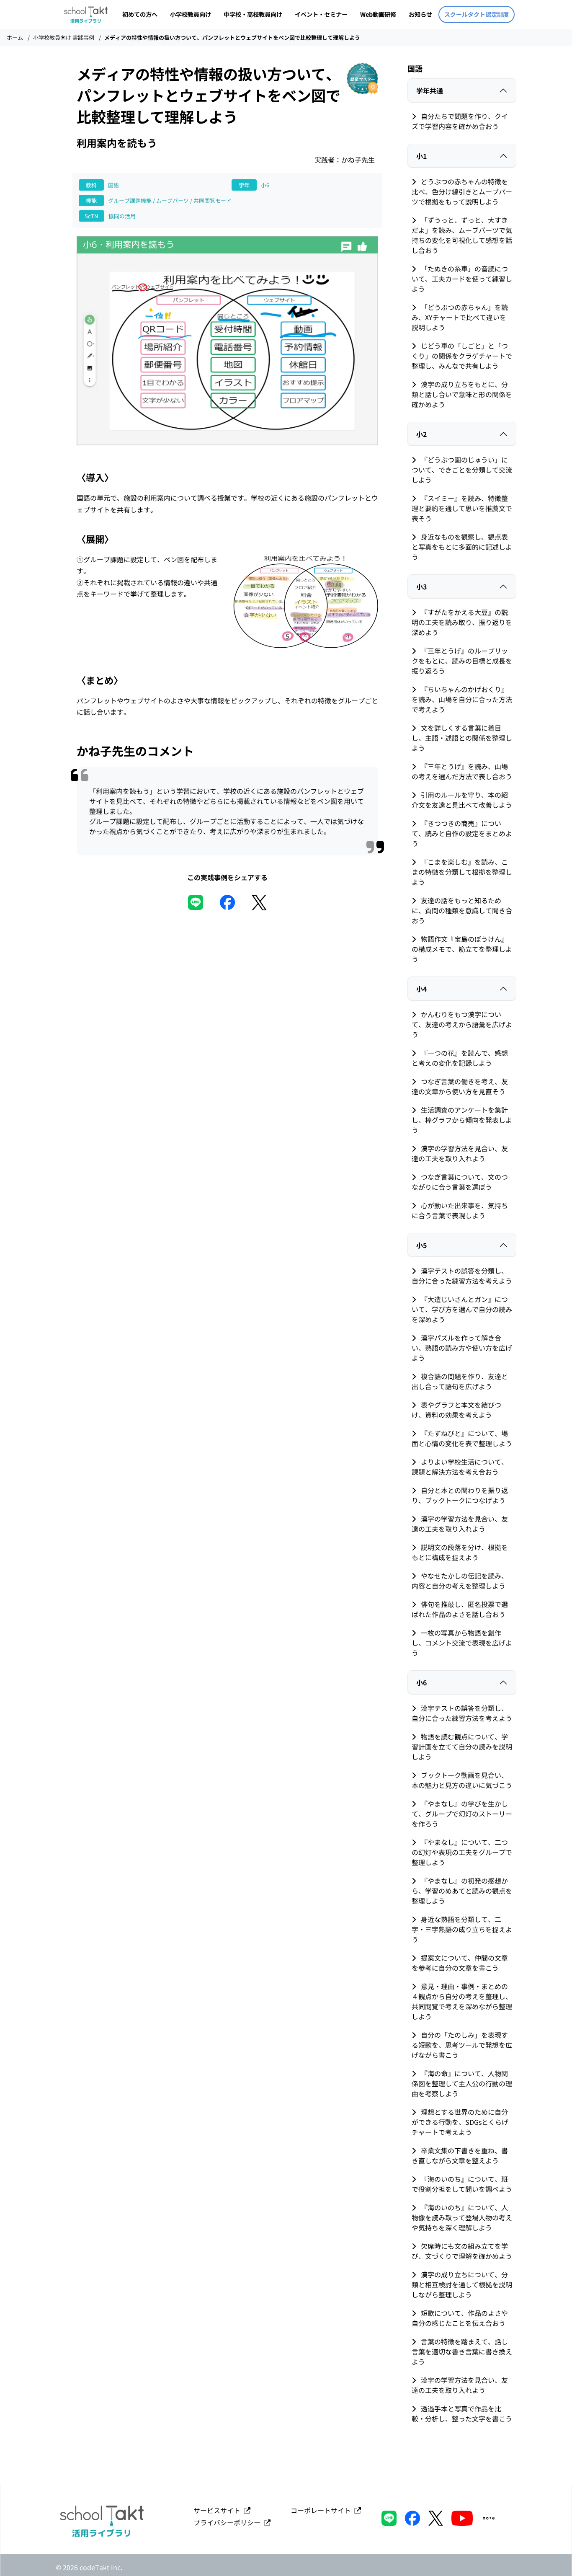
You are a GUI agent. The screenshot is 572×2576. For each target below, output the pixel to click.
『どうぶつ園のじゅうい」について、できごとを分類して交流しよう (462, 470)
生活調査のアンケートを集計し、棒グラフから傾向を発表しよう (462, 1120)
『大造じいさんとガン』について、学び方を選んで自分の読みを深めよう (462, 1309)
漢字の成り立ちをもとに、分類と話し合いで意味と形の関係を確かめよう (462, 394)
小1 (421, 156)
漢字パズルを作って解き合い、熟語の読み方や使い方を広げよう (462, 1348)
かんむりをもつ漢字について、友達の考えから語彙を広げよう (462, 1024)
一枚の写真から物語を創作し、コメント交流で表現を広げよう (462, 1643)
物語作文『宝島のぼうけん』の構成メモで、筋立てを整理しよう (462, 949)
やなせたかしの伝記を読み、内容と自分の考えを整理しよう (460, 1581)
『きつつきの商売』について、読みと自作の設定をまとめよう (462, 833)
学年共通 (430, 90)
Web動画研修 (378, 14)
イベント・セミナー (321, 14)
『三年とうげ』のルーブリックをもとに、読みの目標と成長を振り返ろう (462, 661)
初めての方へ (140, 14)
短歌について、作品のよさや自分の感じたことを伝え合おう (460, 2318)
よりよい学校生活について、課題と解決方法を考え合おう (460, 1467)
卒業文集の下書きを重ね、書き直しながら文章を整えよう (460, 2155)
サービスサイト (219, 2510)
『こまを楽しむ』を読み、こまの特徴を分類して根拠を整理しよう (462, 872)
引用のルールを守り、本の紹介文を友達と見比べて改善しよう (462, 800)
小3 (421, 587)
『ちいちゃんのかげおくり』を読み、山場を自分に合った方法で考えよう (462, 699)
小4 (421, 989)
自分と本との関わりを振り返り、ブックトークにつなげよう (460, 1495)
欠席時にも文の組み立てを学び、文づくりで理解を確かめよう (462, 2251)
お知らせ (420, 14)
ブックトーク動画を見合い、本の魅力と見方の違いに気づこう (462, 1780)
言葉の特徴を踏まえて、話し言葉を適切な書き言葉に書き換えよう (462, 2351)
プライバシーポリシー (229, 2522)
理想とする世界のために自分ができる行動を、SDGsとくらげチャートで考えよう (460, 2122)
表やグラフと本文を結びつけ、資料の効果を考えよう (456, 1410)
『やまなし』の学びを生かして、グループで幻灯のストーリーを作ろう (462, 1814)
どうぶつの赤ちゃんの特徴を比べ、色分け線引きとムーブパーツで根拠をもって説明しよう (462, 191)
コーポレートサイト (322, 2510)
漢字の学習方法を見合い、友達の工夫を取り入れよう (460, 1153)
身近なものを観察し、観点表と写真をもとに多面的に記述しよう (462, 547)
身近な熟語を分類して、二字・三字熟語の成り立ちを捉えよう (462, 1929)
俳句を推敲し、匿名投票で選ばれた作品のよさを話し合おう (460, 1609)
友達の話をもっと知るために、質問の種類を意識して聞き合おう (462, 910)
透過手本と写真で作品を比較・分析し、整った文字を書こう (462, 2413)
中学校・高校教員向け (253, 14)
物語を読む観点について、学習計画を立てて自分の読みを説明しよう (462, 1747)
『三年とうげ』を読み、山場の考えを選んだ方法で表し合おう (462, 771)
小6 (421, 1682)
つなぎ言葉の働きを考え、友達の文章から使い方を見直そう (460, 1086)
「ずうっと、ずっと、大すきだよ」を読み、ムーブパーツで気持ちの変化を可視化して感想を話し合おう (462, 235)
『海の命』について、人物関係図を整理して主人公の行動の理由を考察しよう (462, 2083)
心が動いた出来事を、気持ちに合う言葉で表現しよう (460, 1210)
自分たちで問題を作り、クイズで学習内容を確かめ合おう (460, 121)
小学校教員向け (191, 14)
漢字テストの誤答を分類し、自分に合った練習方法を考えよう (462, 1276)
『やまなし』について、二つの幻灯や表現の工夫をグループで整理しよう (462, 1852)
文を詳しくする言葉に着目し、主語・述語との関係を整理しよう (462, 738)
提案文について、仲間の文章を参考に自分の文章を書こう (460, 1963)
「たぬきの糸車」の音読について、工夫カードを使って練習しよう (462, 279)
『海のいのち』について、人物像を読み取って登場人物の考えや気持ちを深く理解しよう (462, 2217)
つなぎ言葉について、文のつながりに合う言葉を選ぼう (460, 1182)
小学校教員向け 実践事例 (64, 37)
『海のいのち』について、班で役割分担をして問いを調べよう (462, 2184)
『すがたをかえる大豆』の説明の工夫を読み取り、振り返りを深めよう (462, 622)
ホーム (15, 37)
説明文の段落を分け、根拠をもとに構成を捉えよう (460, 1552)
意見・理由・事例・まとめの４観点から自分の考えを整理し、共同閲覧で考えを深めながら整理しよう (462, 2001)
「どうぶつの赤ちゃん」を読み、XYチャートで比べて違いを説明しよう (460, 317)
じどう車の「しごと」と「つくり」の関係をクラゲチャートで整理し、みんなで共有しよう (462, 356)
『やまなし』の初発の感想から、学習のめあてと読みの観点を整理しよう (462, 1891)
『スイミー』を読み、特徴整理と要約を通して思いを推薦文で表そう (462, 508)
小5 (421, 1245)
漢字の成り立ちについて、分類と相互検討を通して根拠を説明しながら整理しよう (462, 2284)
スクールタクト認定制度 (477, 14)
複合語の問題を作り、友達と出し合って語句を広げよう (460, 1381)
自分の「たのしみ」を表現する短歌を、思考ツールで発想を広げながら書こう (462, 2045)
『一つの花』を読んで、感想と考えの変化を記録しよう (460, 1058)
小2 (421, 434)
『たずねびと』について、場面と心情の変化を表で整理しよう (462, 1438)
